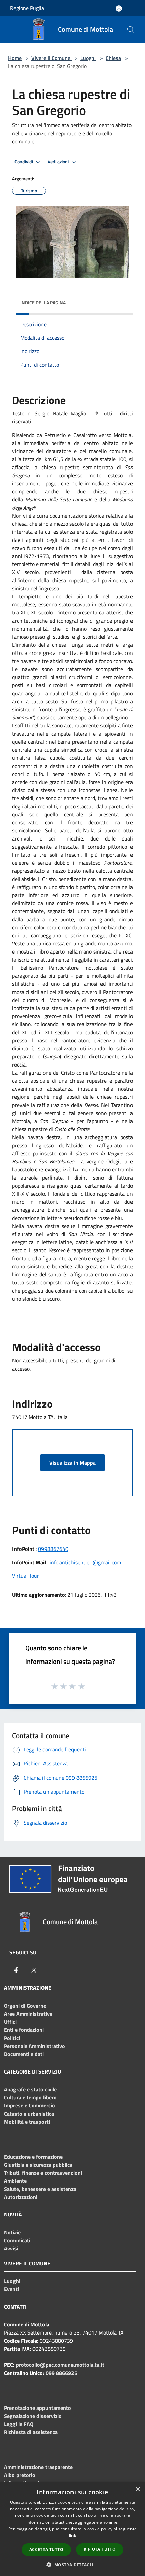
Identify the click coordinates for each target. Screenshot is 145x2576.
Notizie (12, 2232)
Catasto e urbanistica (29, 2114)
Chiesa (113, 58)
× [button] (137, 2489)
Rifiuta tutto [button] (100, 2549)
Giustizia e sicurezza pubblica (38, 2165)
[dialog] (72, 2529)
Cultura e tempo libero (30, 2097)
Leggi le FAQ (19, 2424)
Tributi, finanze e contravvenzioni (43, 2173)
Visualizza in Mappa (72, 1463)
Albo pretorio (20, 2475)
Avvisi (11, 2248)
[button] (72, 2565)
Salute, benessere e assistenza (40, 2189)
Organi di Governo (25, 2006)
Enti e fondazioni (24, 2030)
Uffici (10, 2022)
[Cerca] (131, 30)
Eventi (11, 2289)
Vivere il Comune (52, 58)
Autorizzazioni (21, 2197)
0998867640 (53, 1549)
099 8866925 (61, 2373)
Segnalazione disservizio (33, 2416)
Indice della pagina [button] (43, 303)
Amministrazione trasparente (38, 2467)
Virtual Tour (26, 1576)
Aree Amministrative (28, 2014)
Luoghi (88, 58)
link (72, 2535)
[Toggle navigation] (13, 29)
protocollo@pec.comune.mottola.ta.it (60, 2365)
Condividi (24, 162)
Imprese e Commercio (30, 2105)
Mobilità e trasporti (27, 2122)
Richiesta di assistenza (31, 2432)
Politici (12, 2038)
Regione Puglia (27, 8)
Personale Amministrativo (35, 2046)
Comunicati (17, 2240)
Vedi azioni (59, 162)
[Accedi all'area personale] (119, 9)
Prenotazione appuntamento (38, 2408)
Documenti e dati (24, 2054)
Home (15, 58)
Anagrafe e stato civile (30, 2089)
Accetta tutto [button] (46, 2550)
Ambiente (15, 2181)
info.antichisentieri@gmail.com (85, 1562)
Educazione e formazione (33, 2157)
